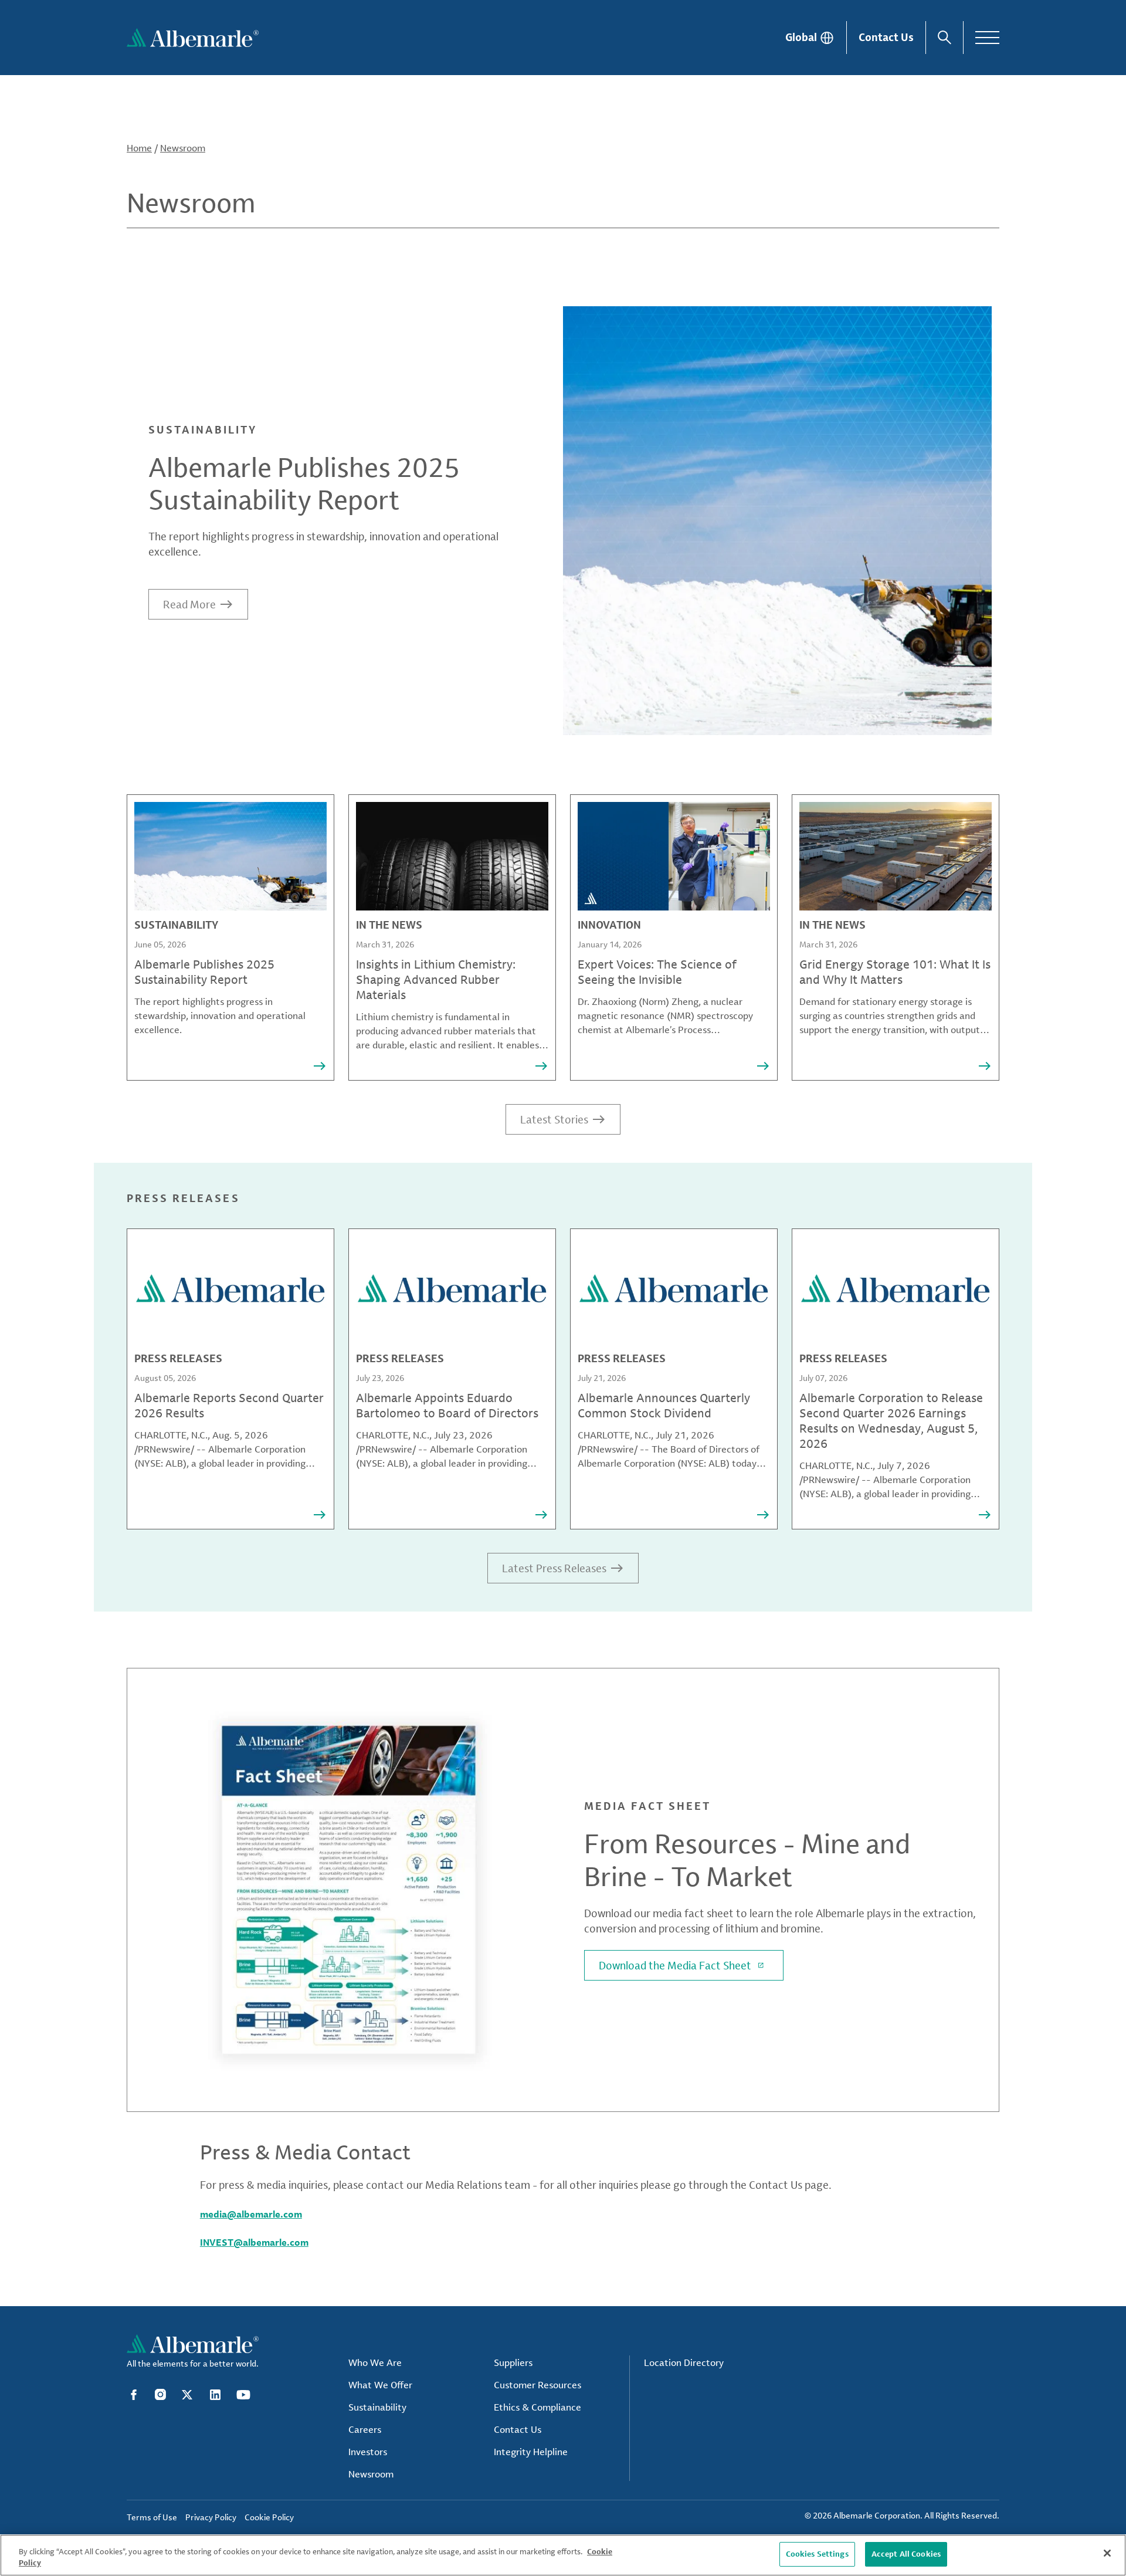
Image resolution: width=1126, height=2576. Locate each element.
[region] (563, 2555)
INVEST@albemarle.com (254, 2242)
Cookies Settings (817, 2554)
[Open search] (944, 38)
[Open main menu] (987, 38)
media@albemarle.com (251, 2214)
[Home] (193, 38)
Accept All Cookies (906, 2554)
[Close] (1107, 2553)
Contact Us (886, 37)
